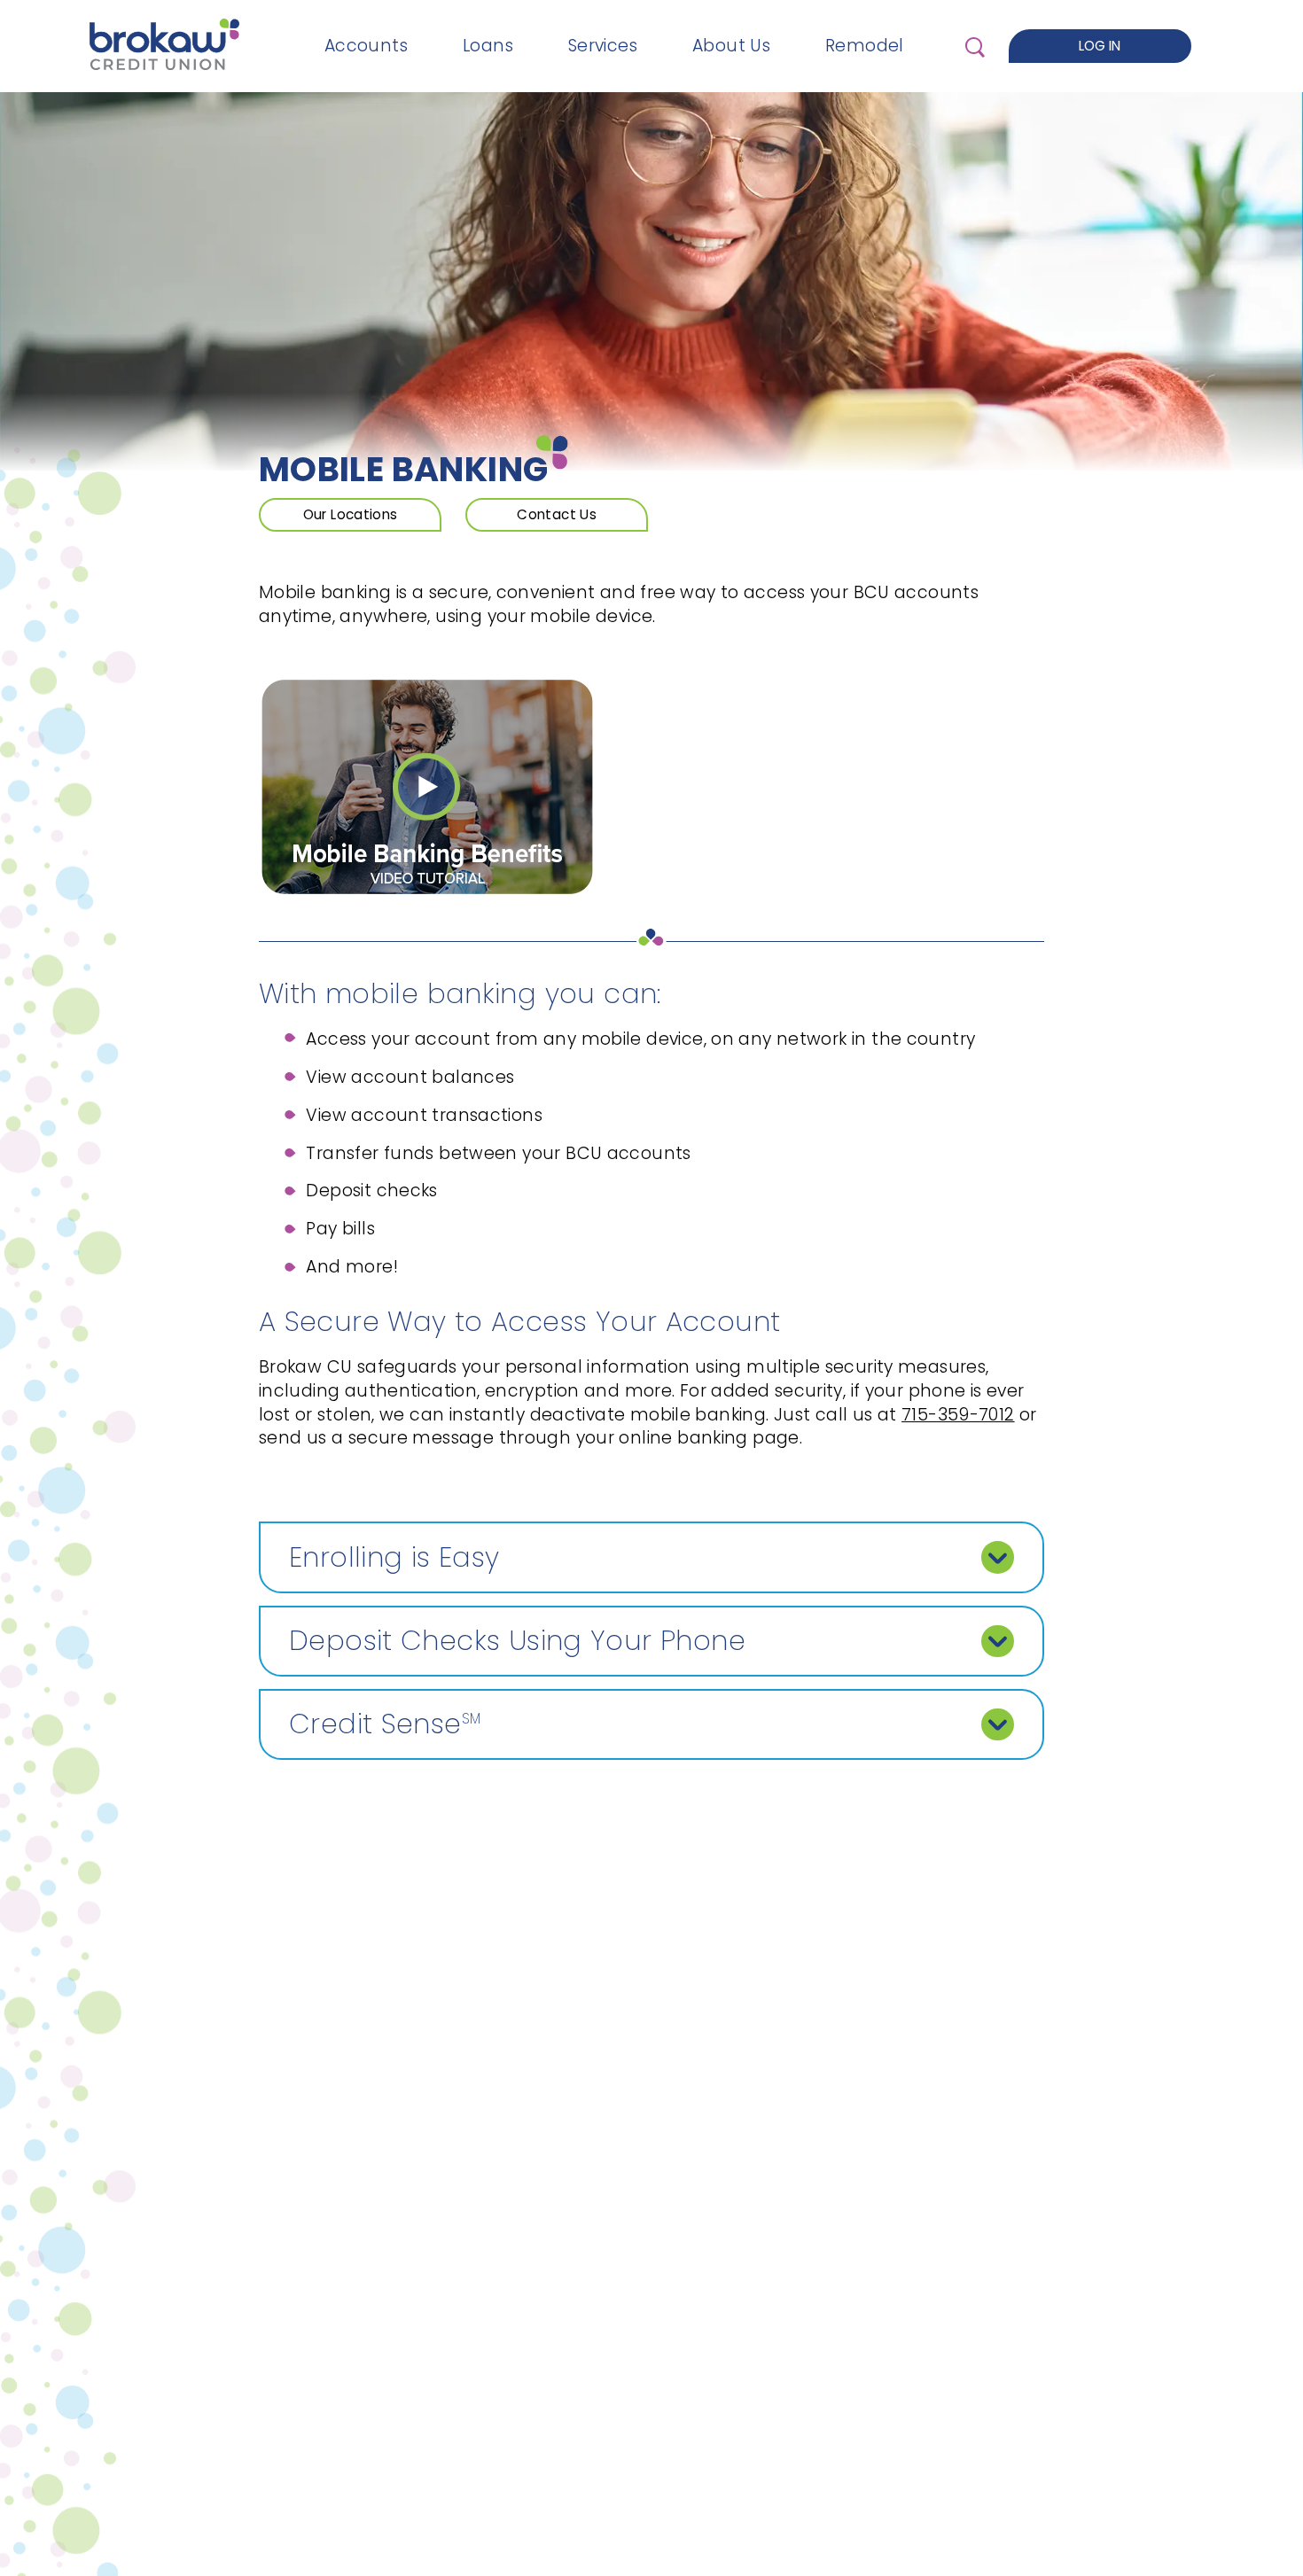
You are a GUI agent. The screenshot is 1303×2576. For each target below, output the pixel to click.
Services (603, 46)
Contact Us (557, 514)
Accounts (366, 46)
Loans (488, 46)
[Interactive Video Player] (427, 892)
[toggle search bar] (974, 46)
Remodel (865, 46)
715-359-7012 (958, 1415)
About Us (731, 46)
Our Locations (351, 514)
